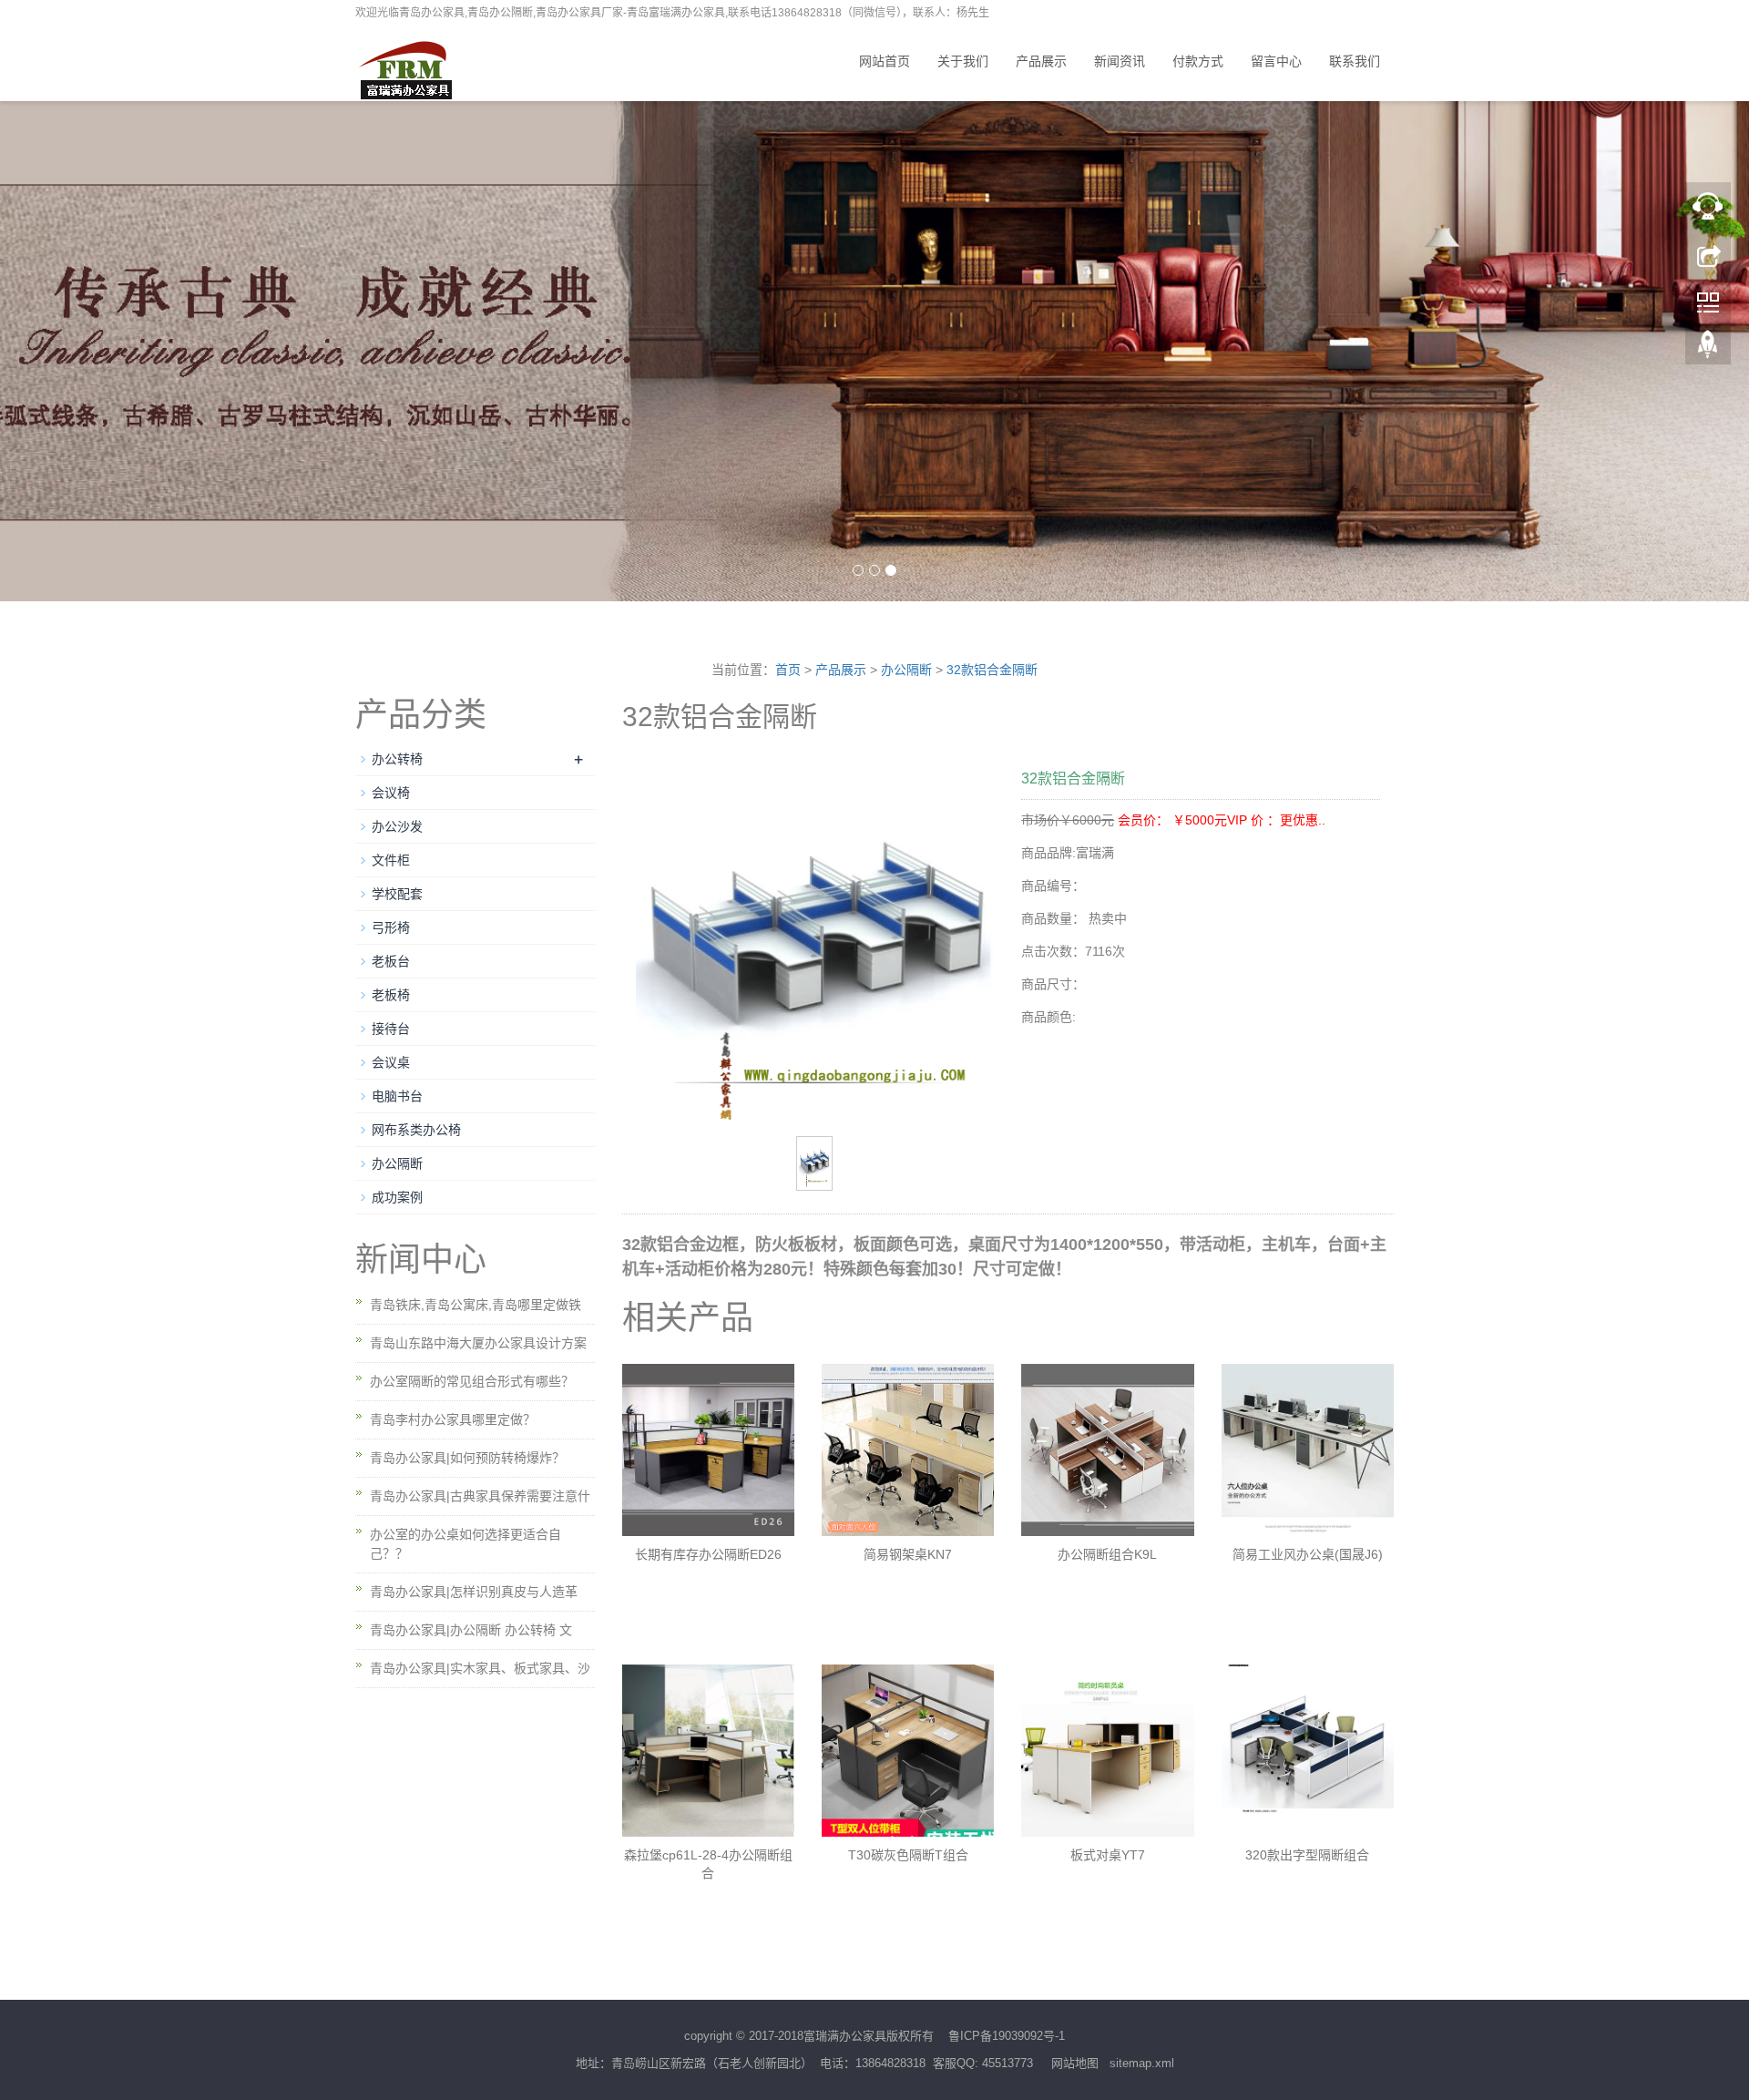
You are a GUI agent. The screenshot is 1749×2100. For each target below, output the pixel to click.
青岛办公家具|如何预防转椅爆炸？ (467, 1458)
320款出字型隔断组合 (1307, 1855)
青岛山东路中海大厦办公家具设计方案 (478, 1343)
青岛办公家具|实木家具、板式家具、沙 (480, 1668)
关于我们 (963, 61)
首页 (788, 670)
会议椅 (391, 793)
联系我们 (1355, 61)
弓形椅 (391, 927)
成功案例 (397, 1197)
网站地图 (1075, 2063)
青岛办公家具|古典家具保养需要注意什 (480, 1496)
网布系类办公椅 (416, 1130)
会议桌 (391, 1062)
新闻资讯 (1120, 61)
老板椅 (391, 995)
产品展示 (1041, 61)
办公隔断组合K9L (1107, 1554)
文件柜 (391, 860)
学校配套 (397, 894)
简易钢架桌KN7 (908, 1554)
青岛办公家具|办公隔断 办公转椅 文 (471, 1630)
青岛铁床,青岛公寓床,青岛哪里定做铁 (476, 1305)
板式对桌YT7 (1108, 1855)
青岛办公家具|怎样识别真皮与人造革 (474, 1592)
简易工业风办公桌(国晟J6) (1308, 1554)
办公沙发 (397, 826)
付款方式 (1198, 61)
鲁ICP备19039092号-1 (1007, 2036)
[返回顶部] (1708, 349)
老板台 (391, 961)
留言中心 (1276, 61)
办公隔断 (906, 670)
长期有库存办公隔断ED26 (708, 1554)
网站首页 (885, 61)
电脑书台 (397, 1096)
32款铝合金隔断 (992, 670)
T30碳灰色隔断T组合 (908, 1855)
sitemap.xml (1142, 2063)
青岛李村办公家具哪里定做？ (453, 1419)
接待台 (391, 1029)
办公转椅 (397, 759)
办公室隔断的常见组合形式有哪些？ (472, 1381)
